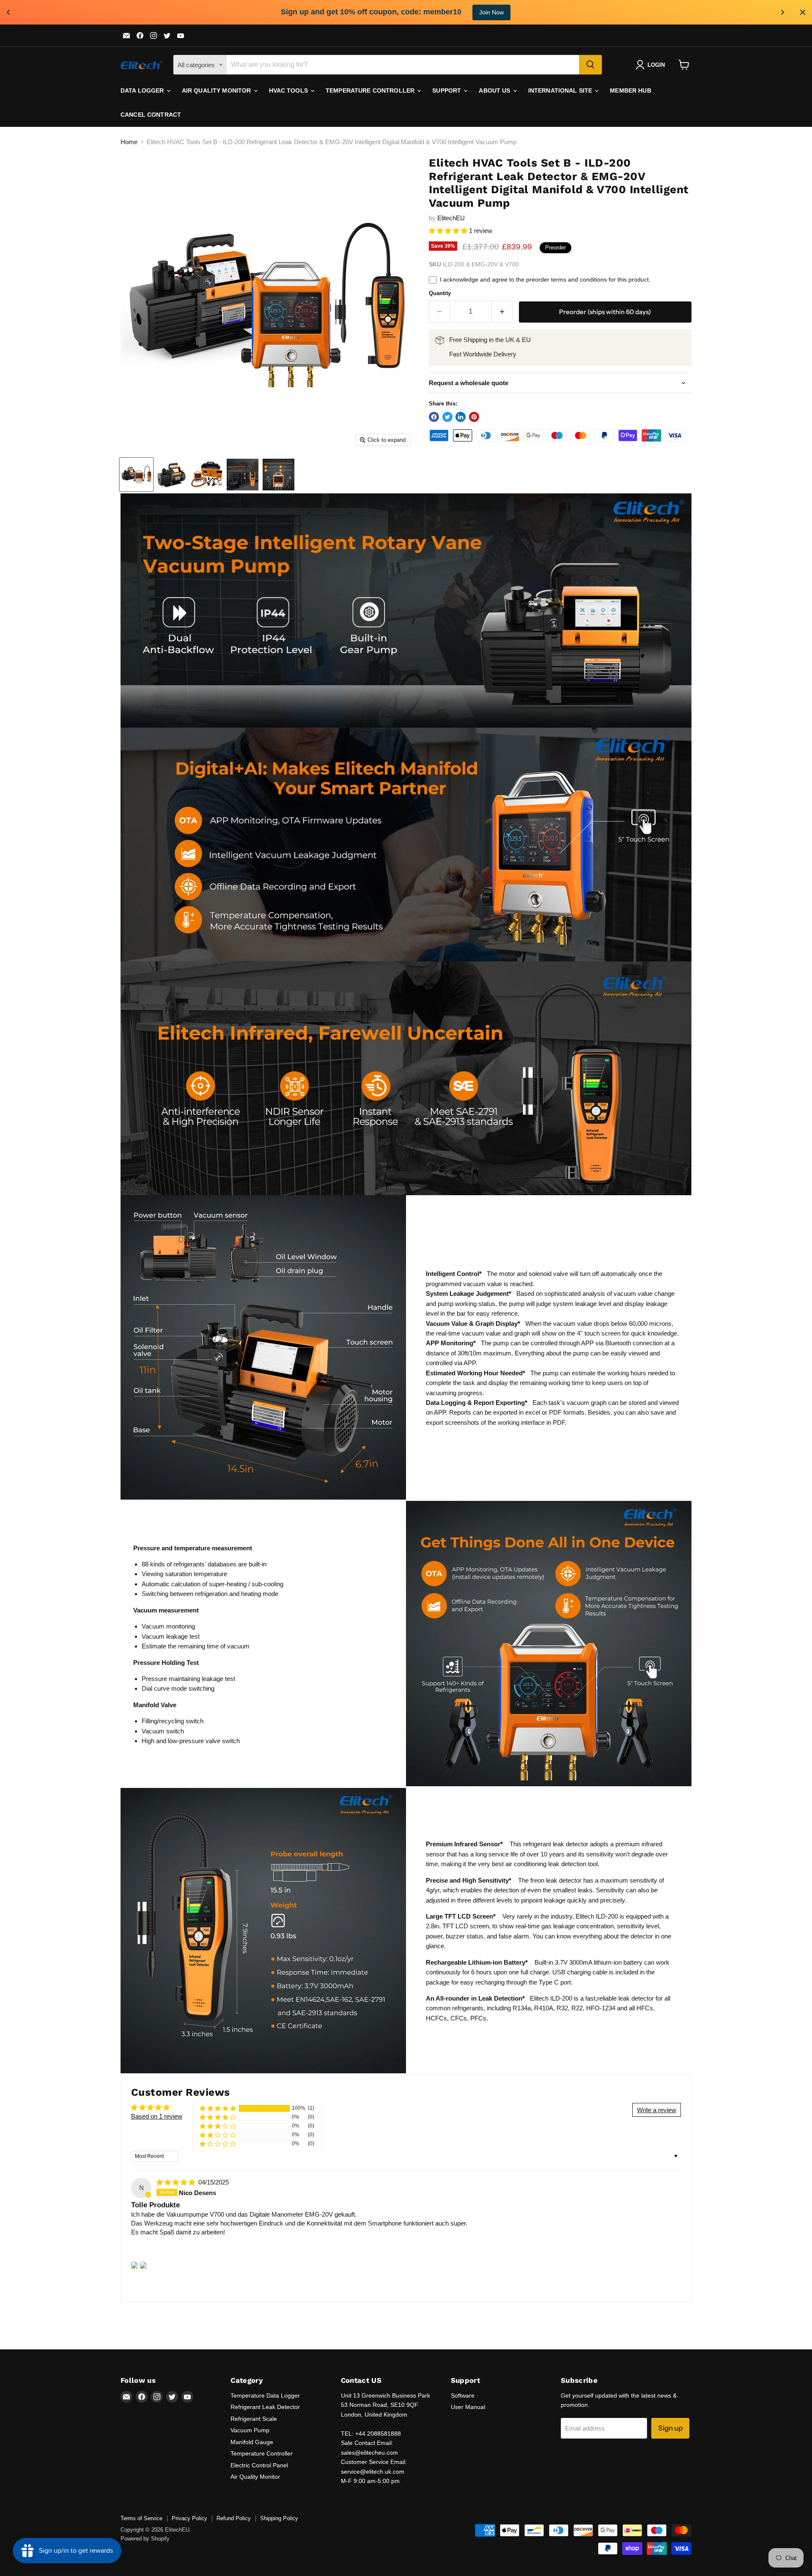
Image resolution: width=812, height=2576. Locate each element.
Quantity (440, 293)
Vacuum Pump (250, 2430)
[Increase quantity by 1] (502, 311)
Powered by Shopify (145, 2539)
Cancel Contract (151, 115)
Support (447, 90)
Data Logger (143, 90)
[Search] (590, 65)
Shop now (474, 12)
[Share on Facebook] (434, 417)
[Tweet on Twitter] (447, 417)
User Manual (468, 2407)
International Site (561, 90)
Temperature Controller (371, 90)
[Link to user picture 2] (143, 2265)
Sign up (670, 2428)
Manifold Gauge (252, 2442)
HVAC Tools (289, 90)
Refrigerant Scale (254, 2419)
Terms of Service (141, 2518)
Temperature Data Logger (265, 2395)
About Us (495, 90)
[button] (449, 231)
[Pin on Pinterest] (474, 417)
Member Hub (630, 90)
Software (463, 2395)
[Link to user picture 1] (134, 2265)
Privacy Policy (189, 2518)
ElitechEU (451, 218)
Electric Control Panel (259, 2465)
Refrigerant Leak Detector (265, 2407)
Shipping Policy (279, 2518)
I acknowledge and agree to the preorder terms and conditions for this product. (545, 279)
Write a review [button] (657, 2110)
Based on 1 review (157, 2116)
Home (129, 142)
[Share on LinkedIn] (461, 417)
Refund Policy (234, 2518)
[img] (177, 2182)
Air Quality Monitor (217, 90)
